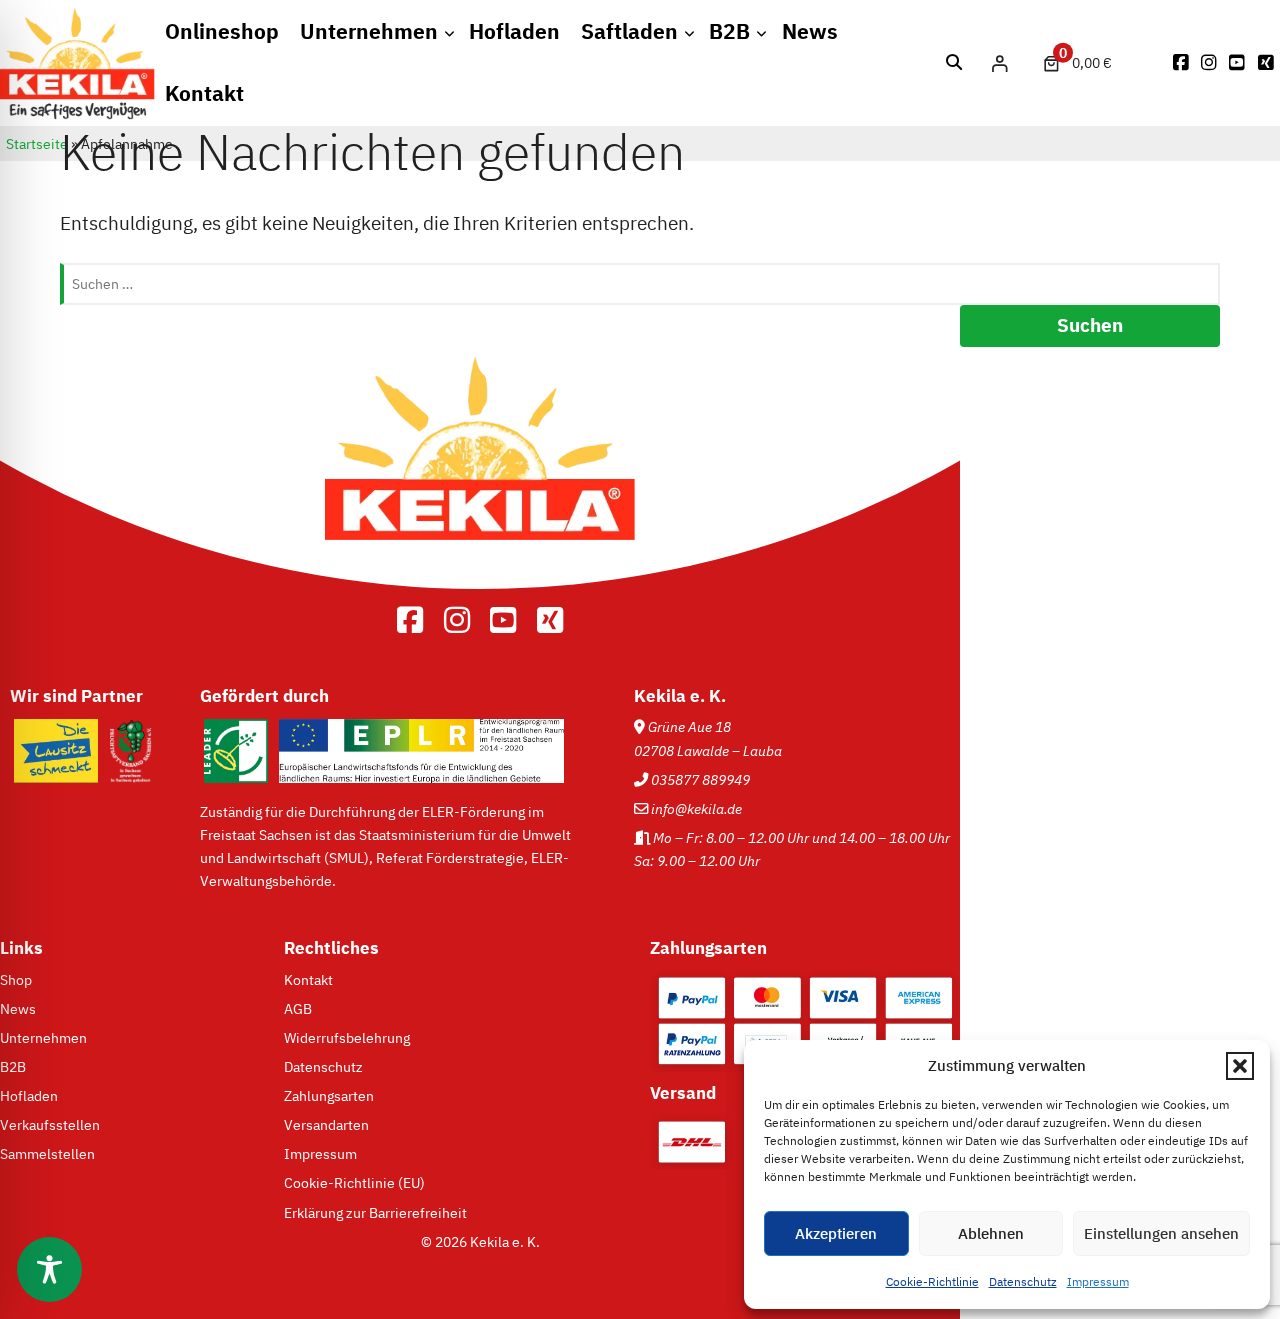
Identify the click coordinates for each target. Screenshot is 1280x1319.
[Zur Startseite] (480, 570)
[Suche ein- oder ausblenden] (954, 62)
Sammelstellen (47, 1153)
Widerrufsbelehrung (347, 1037)
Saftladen (629, 31)
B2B (729, 31)
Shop (16, 979)
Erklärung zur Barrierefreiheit (375, 1212)
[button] (1240, 1066)
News (810, 31)
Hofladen (514, 31)
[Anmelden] (999, 62)
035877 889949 (700, 779)
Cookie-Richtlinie (932, 1281)
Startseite (37, 144)
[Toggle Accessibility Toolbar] (49, 1269)
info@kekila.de (696, 808)
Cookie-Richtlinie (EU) (354, 1182)
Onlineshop (222, 31)
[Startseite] (77, 114)
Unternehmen (369, 31)
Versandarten (326, 1124)
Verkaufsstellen (50, 1124)
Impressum (1098, 1281)
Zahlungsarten (329, 1095)
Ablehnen (991, 1233)
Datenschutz (1023, 1281)
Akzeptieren (836, 1233)
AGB (298, 1008)
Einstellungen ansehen (1161, 1233)
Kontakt (204, 93)
